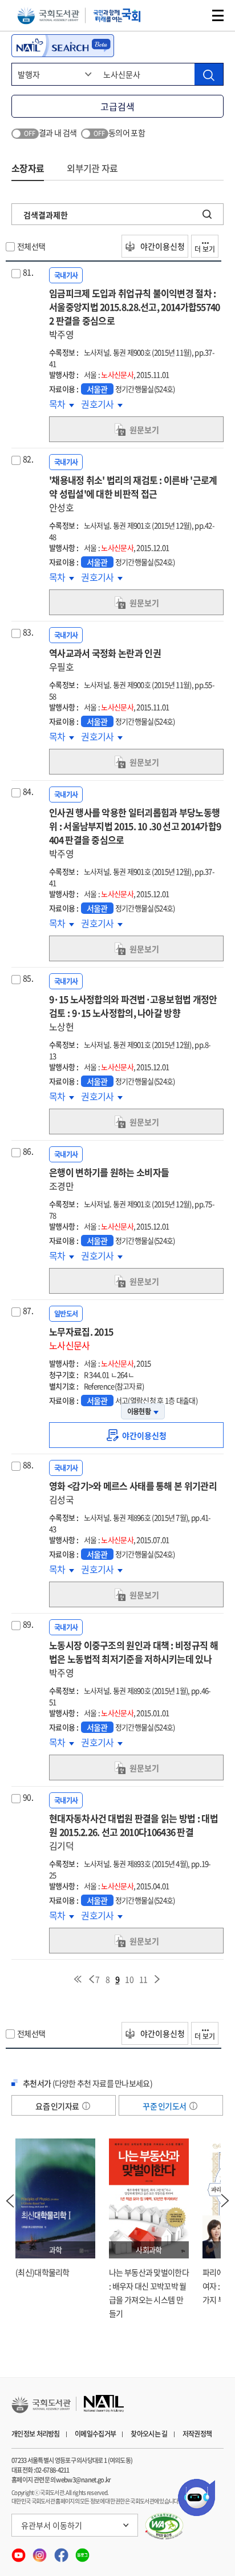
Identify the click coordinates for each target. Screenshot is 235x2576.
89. (28, 1624)
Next (225, 2201)
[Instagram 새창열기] (40, 2552)
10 (129, 1979)
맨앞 (78, 1979)
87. (28, 1310)
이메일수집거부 (95, 2434)
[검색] (209, 74)
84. (28, 791)
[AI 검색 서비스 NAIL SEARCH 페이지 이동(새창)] (63, 46)
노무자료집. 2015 (81, 1338)
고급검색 (117, 106)
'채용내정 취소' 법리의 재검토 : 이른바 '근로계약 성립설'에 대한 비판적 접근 (133, 493)
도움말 (86, 2106)
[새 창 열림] (165, 2526)
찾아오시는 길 (149, 2434)
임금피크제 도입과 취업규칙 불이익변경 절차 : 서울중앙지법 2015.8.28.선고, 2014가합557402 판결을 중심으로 (135, 314)
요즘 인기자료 (58, 2106)
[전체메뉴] (218, 15)
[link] (136, 1435)
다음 (157, 1979)
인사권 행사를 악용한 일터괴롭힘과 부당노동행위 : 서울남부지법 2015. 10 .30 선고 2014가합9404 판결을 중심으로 (135, 833)
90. (28, 1797)
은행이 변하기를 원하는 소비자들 (109, 1179)
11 (143, 1979)
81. (28, 272)
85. (28, 978)
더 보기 (205, 249)
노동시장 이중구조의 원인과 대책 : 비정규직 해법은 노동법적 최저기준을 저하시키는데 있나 (133, 1659)
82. (28, 459)
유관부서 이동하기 (52, 2525)
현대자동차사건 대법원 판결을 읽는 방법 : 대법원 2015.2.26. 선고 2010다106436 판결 (133, 1832)
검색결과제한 (46, 215)
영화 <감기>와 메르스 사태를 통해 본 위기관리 (133, 1492)
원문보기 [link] (144, 430)
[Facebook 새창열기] (62, 2552)
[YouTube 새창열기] (19, 2552)
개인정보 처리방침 (36, 2434)
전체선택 (31, 246)
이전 (91, 1979)
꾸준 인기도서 (165, 2106)
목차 (62, 404)
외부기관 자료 (92, 168)
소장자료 (28, 168)
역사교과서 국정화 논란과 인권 (105, 660)
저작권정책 (197, 2434)
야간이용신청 (162, 246)
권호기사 (102, 404)
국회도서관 (48, 16)
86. (28, 1151)
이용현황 (139, 1411)
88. (28, 1464)
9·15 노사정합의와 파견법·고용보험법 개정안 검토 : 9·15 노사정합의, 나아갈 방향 (133, 1013)
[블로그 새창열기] (82, 2552)
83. (28, 632)
